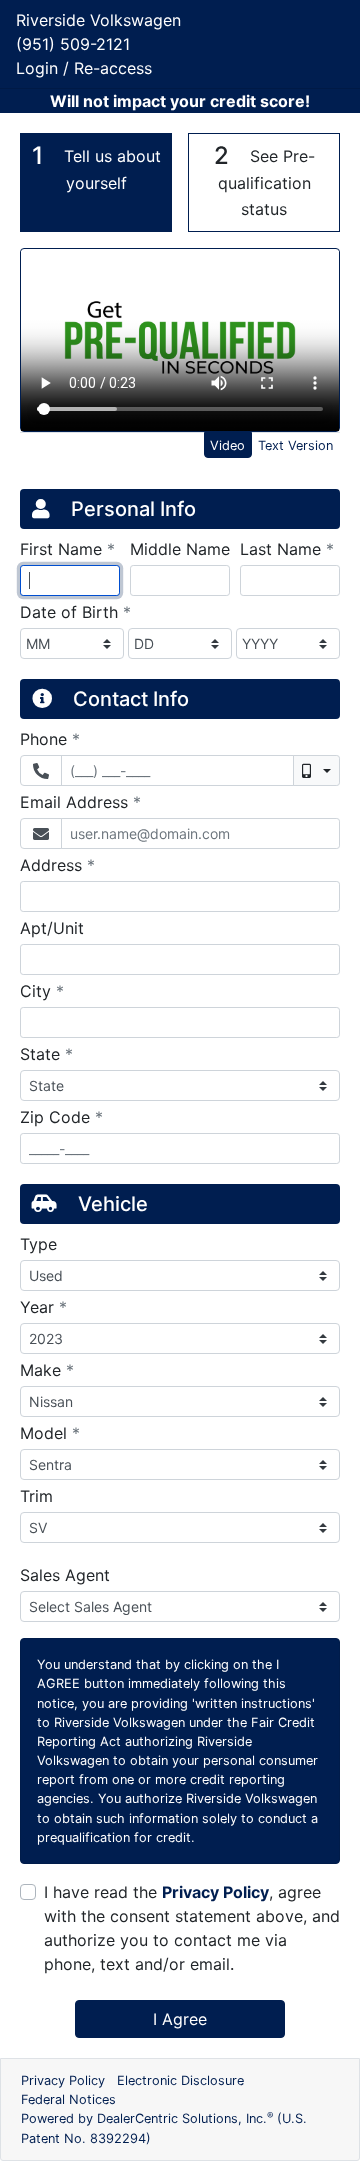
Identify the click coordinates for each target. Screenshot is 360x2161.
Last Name (287, 548)
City (42, 990)
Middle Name (180, 549)
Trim (36, 1496)
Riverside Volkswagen (98, 20)
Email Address (80, 801)
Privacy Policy (215, 1892)
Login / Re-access (84, 68)
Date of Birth (75, 611)
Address (57, 864)
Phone (50, 738)
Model (50, 1432)
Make (47, 1369)
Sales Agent (65, 1575)
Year (43, 1306)
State (46, 1053)
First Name (67, 548)
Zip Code (61, 1116)
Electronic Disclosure (180, 2080)
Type (38, 1244)
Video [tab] (227, 445)
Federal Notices (68, 2099)
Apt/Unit (52, 928)
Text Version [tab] (295, 445)
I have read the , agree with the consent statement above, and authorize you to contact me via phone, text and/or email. (192, 1928)
